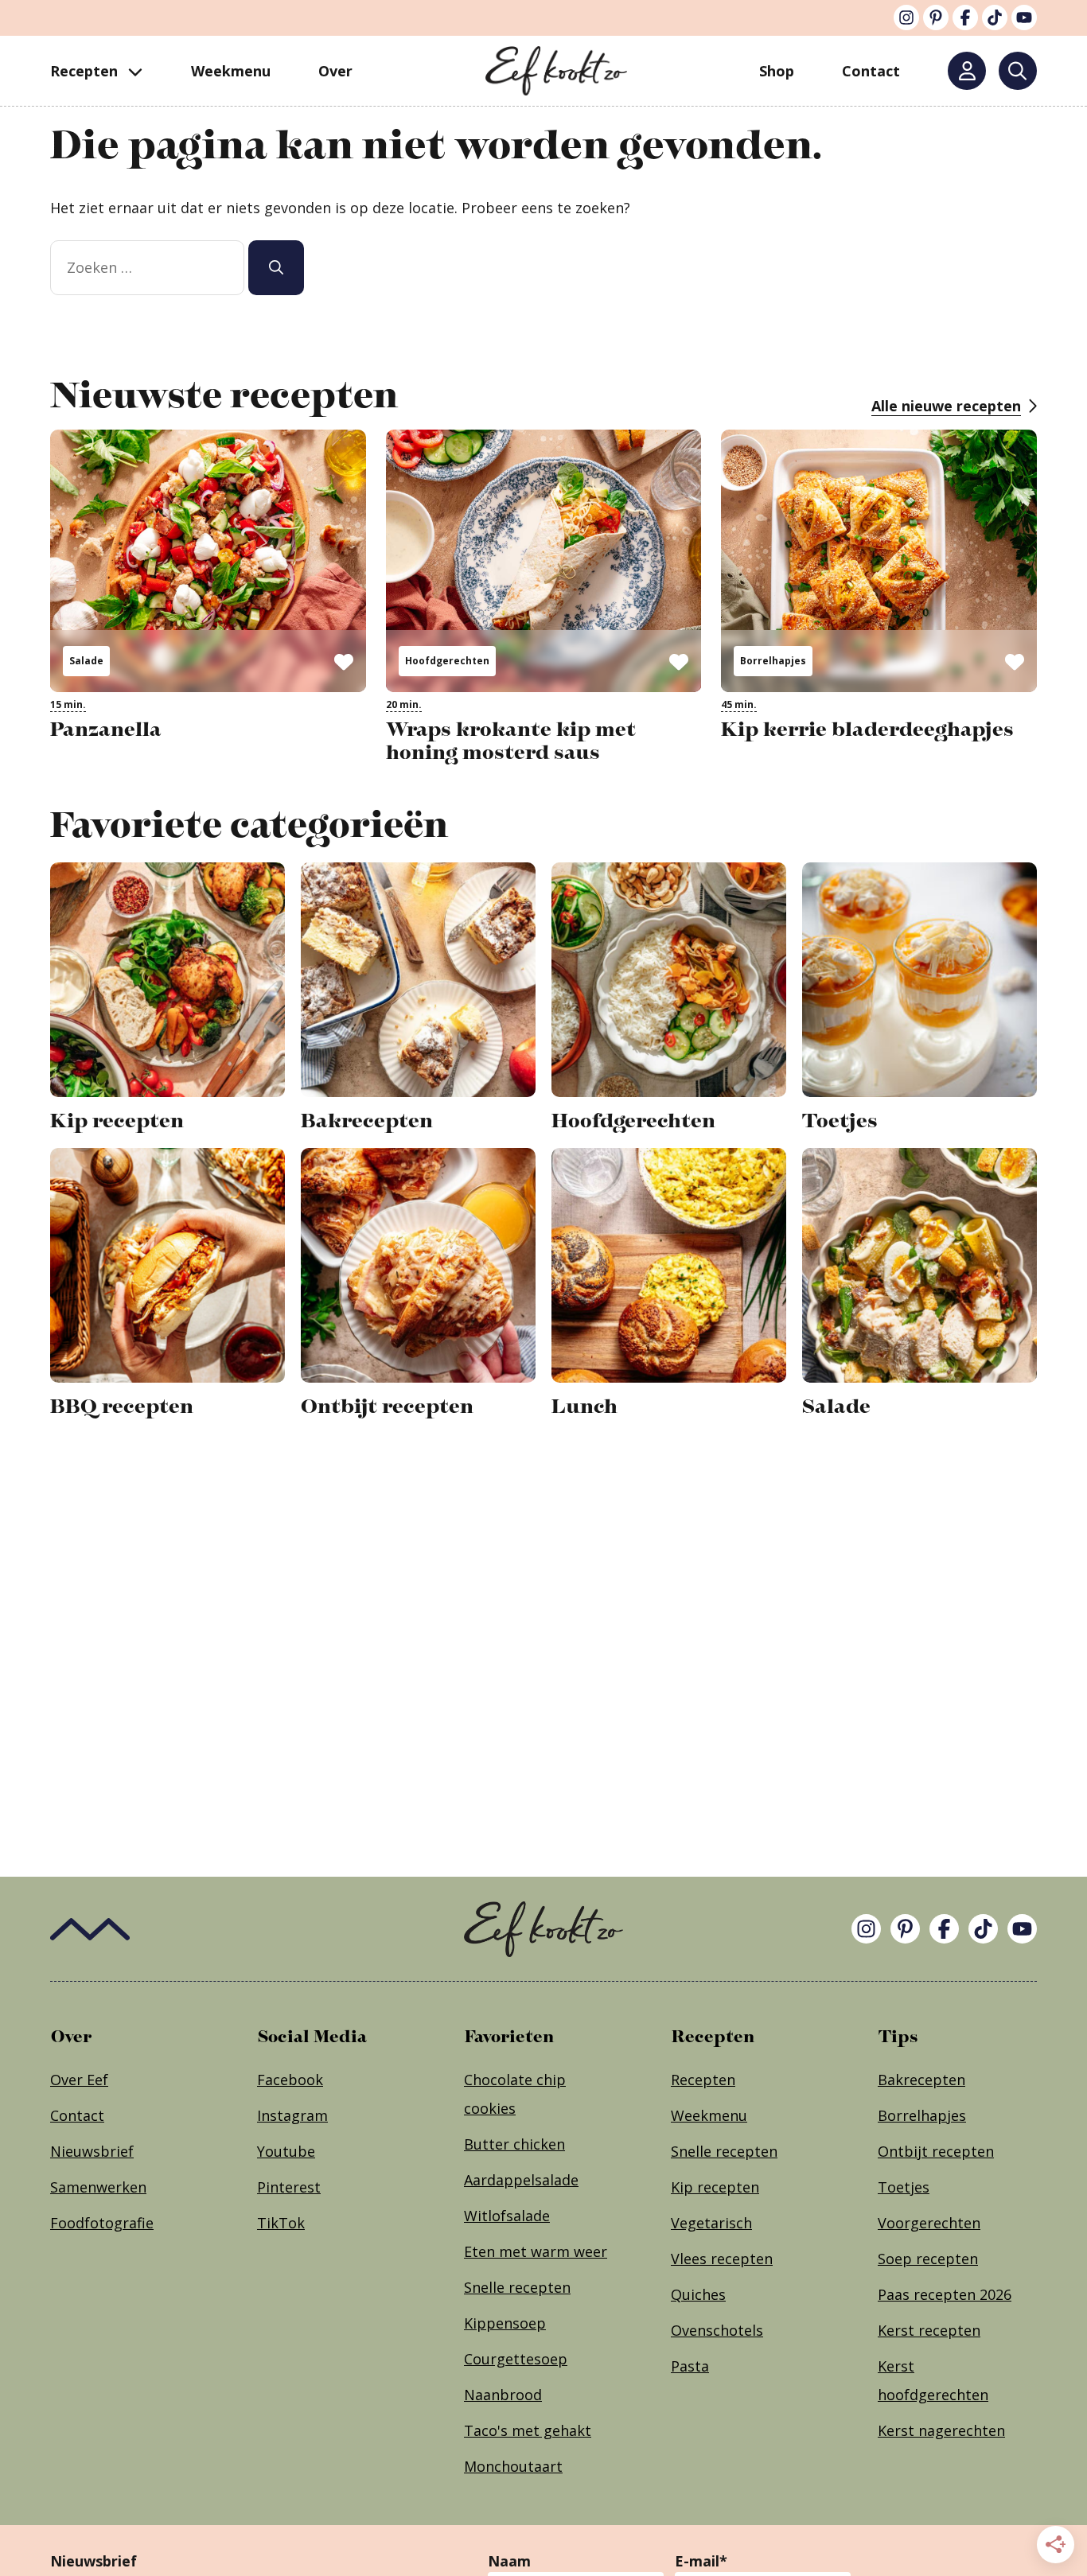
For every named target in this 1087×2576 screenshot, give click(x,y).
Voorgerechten (929, 2223)
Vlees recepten (722, 2259)
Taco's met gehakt (528, 2430)
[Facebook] (965, 18)
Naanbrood (503, 2395)
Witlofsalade (507, 2216)
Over (335, 71)
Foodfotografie (102, 2223)
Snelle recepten (517, 2287)
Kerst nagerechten (941, 2430)
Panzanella (106, 729)
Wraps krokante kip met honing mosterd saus (511, 741)
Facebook (290, 2080)
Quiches (698, 2294)
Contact (77, 2115)
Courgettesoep (516, 2359)
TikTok (281, 2223)
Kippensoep (505, 2323)
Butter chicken (514, 2144)
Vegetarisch (711, 2223)
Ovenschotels (717, 2330)
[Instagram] (906, 18)
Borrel (899, 2115)
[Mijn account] (967, 71)
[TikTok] (995, 18)
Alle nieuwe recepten (946, 406)
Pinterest (289, 2187)
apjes (948, 2115)
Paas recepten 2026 (945, 2294)
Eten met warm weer (536, 2251)
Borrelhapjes (773, 661)
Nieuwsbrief (92, 2151)
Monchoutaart (513, 2466)
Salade (86, 661)
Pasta (690, 2366)
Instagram (292, 2115)
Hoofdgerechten (447, 661)
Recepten (84, 71)
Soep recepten (928, 2259)
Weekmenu (231, 71)
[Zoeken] (1018, 71)
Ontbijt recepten (936, 2151)
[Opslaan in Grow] (344, 661)
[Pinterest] (936, 18)
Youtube (286, 2151)
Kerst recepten (929, 2330)
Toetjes (904, 2187)
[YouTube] (1024, 18)
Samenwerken (98, 2187)
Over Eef (79, 2080)
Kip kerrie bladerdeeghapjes (867, 729)
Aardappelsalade (521, 2180)
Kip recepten (715, 2187)
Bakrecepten (921, 2080)
